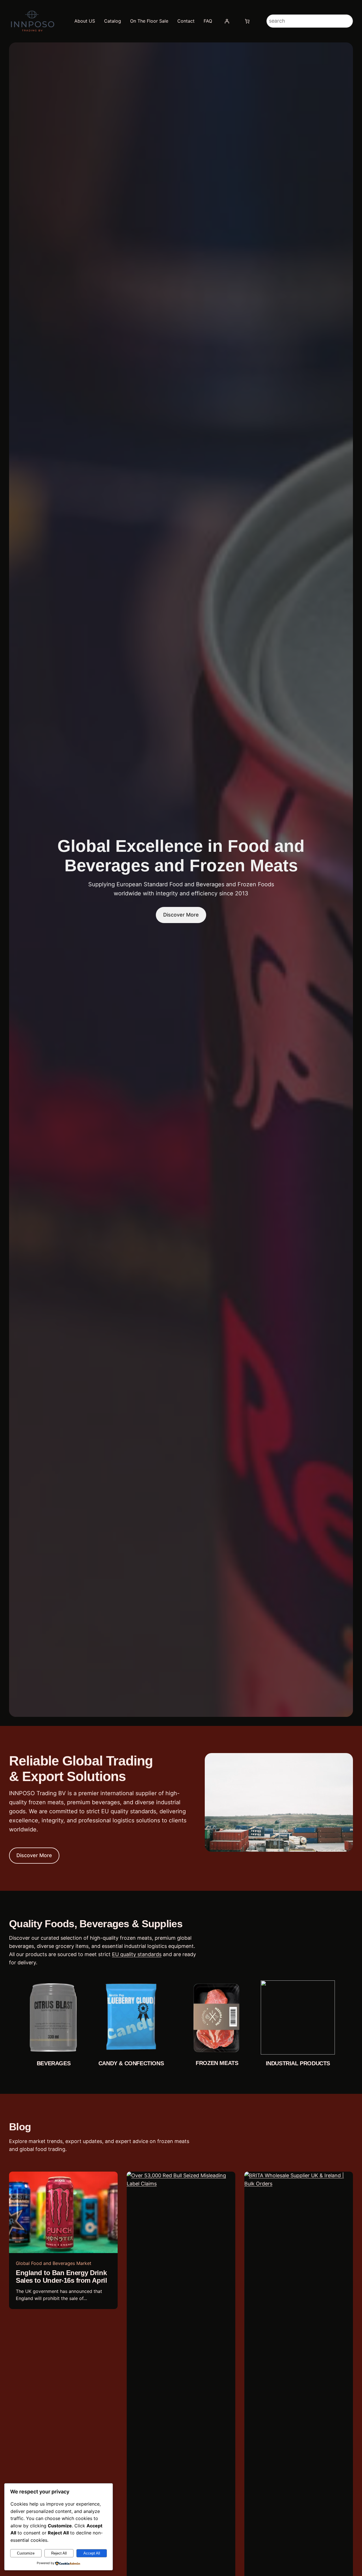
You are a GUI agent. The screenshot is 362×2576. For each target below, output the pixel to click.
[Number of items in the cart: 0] (247, 21)
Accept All (92, 2553)
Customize (26, 2553)
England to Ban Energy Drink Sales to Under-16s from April (61, 2277)
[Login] (227, 21)
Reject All (59, 2553)
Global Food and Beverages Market (54, 2263)
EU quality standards (137, 1954)
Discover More (181, 915)
